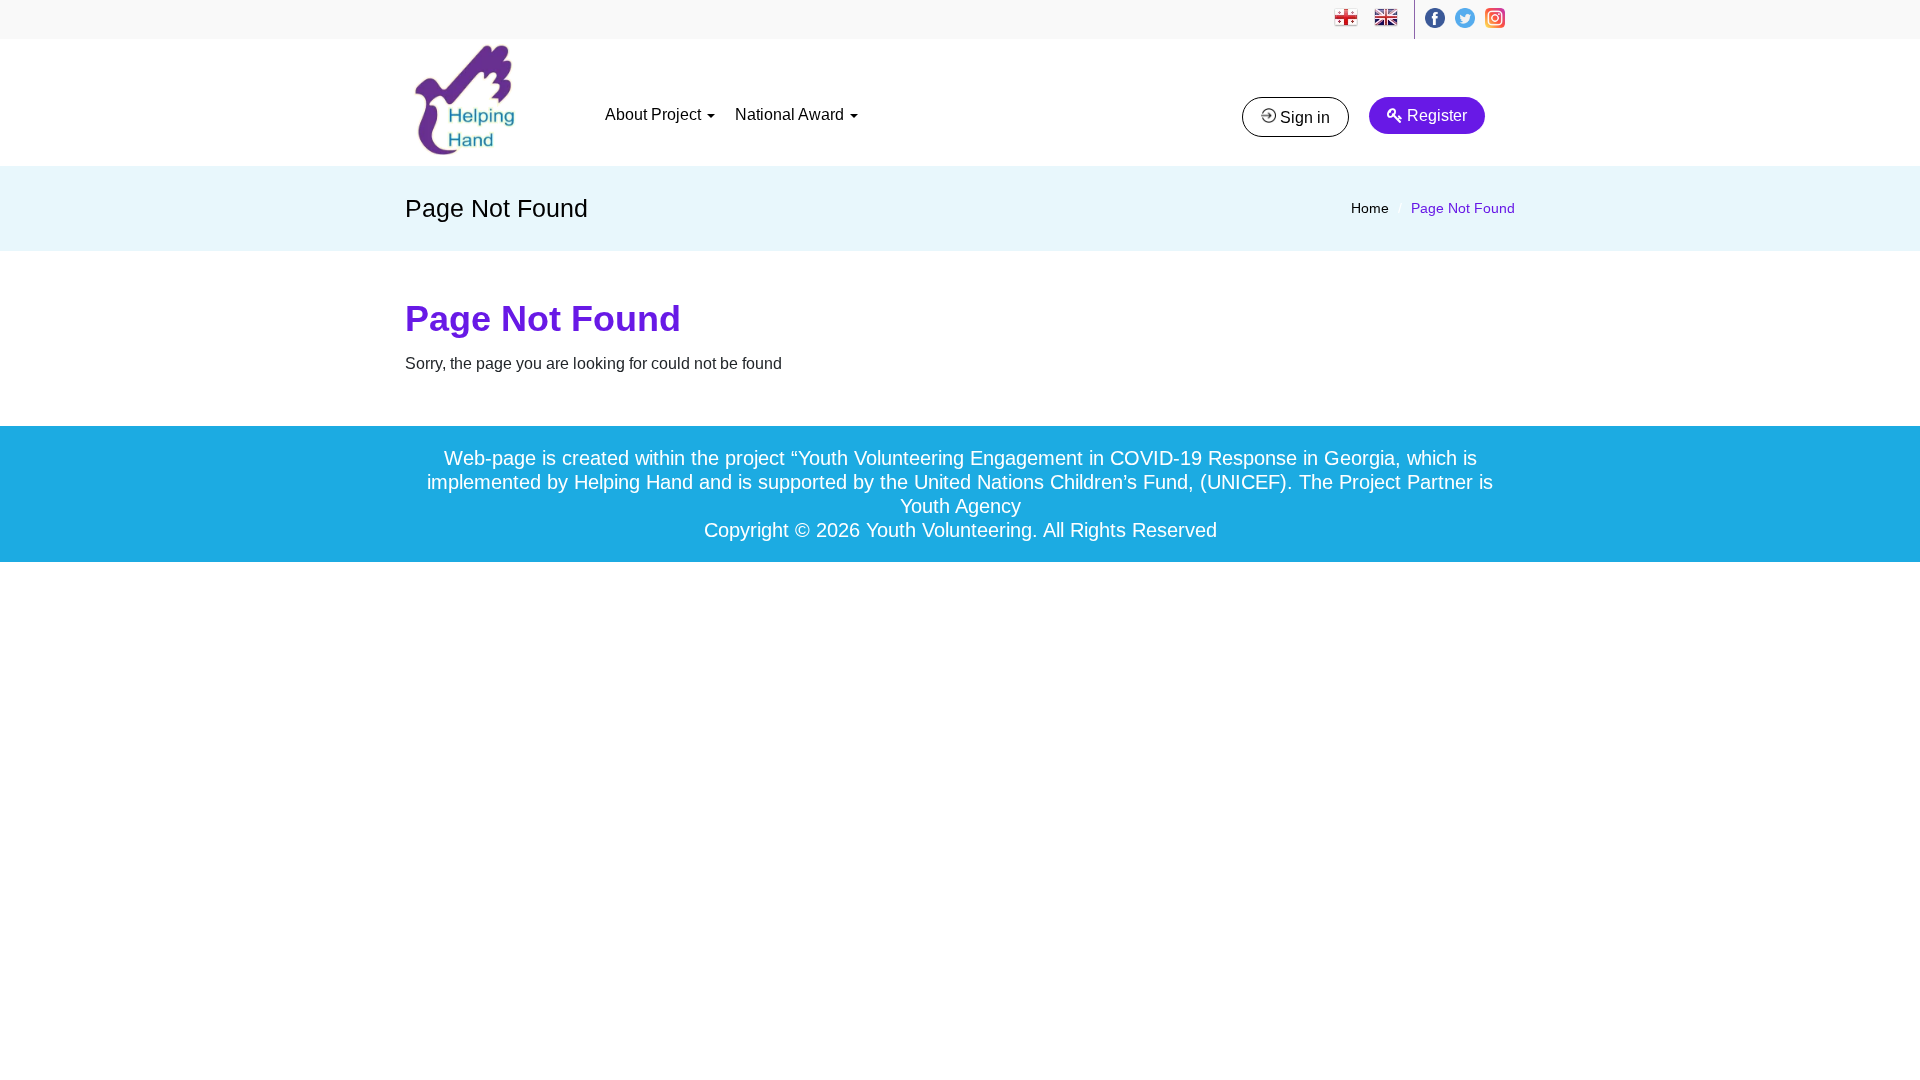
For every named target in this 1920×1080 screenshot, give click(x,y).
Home (1370, 208)
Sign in (1303, 117)
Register (1435, 115)
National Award (791, 114)
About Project (655, 114)
